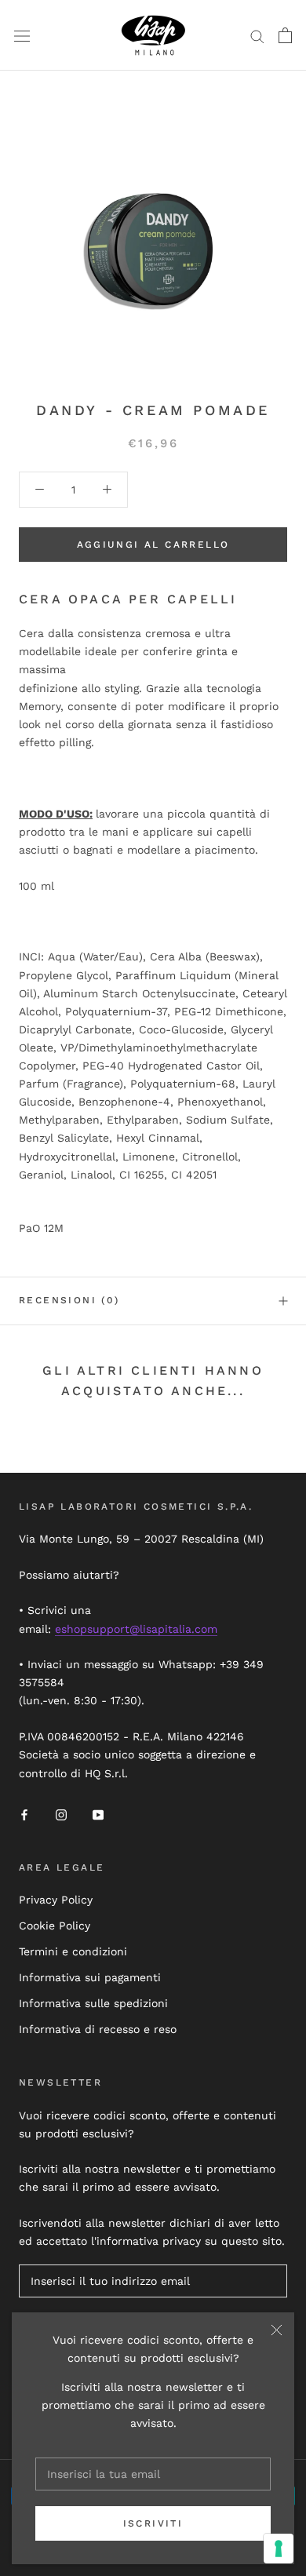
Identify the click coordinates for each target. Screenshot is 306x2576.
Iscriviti (153, 2523)
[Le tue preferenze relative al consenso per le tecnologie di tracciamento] (279, 2549)
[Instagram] (61, 1814)
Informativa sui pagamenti (90, 1977)
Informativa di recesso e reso (98, 2029)
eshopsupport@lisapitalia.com (136, 1629)
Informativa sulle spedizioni (93, 2003)
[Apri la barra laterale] (22, 35)
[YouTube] (98, 1814)
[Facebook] (24, 1814)
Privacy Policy (56, 1900)
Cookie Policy (55, 1926)
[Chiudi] (277, 2330)
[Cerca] (257, 36)
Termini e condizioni (73, 1951)
